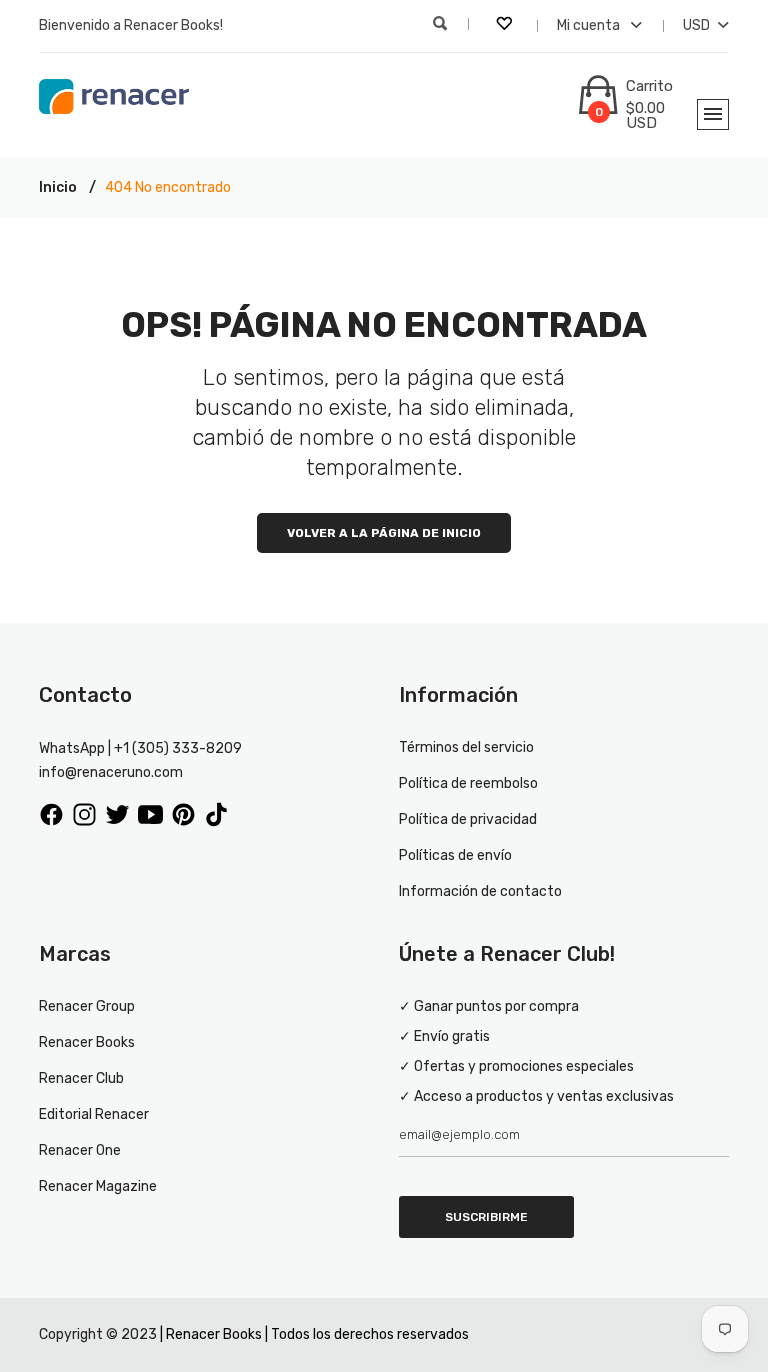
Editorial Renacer (94, 1114)
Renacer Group (87, 1006)
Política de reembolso (468, 783)
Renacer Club (81, 1078)
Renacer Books (87, 1042)
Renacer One (80, 1150)
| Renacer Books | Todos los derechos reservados (314, 1334)
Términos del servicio (466, 747)
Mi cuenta (590, 25)
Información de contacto (480, 891)
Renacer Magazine (98, 1186)
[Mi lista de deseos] (506, 26)
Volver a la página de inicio (384, 533)
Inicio (58, 187)
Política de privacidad (468, 819)
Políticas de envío (455, 855)
